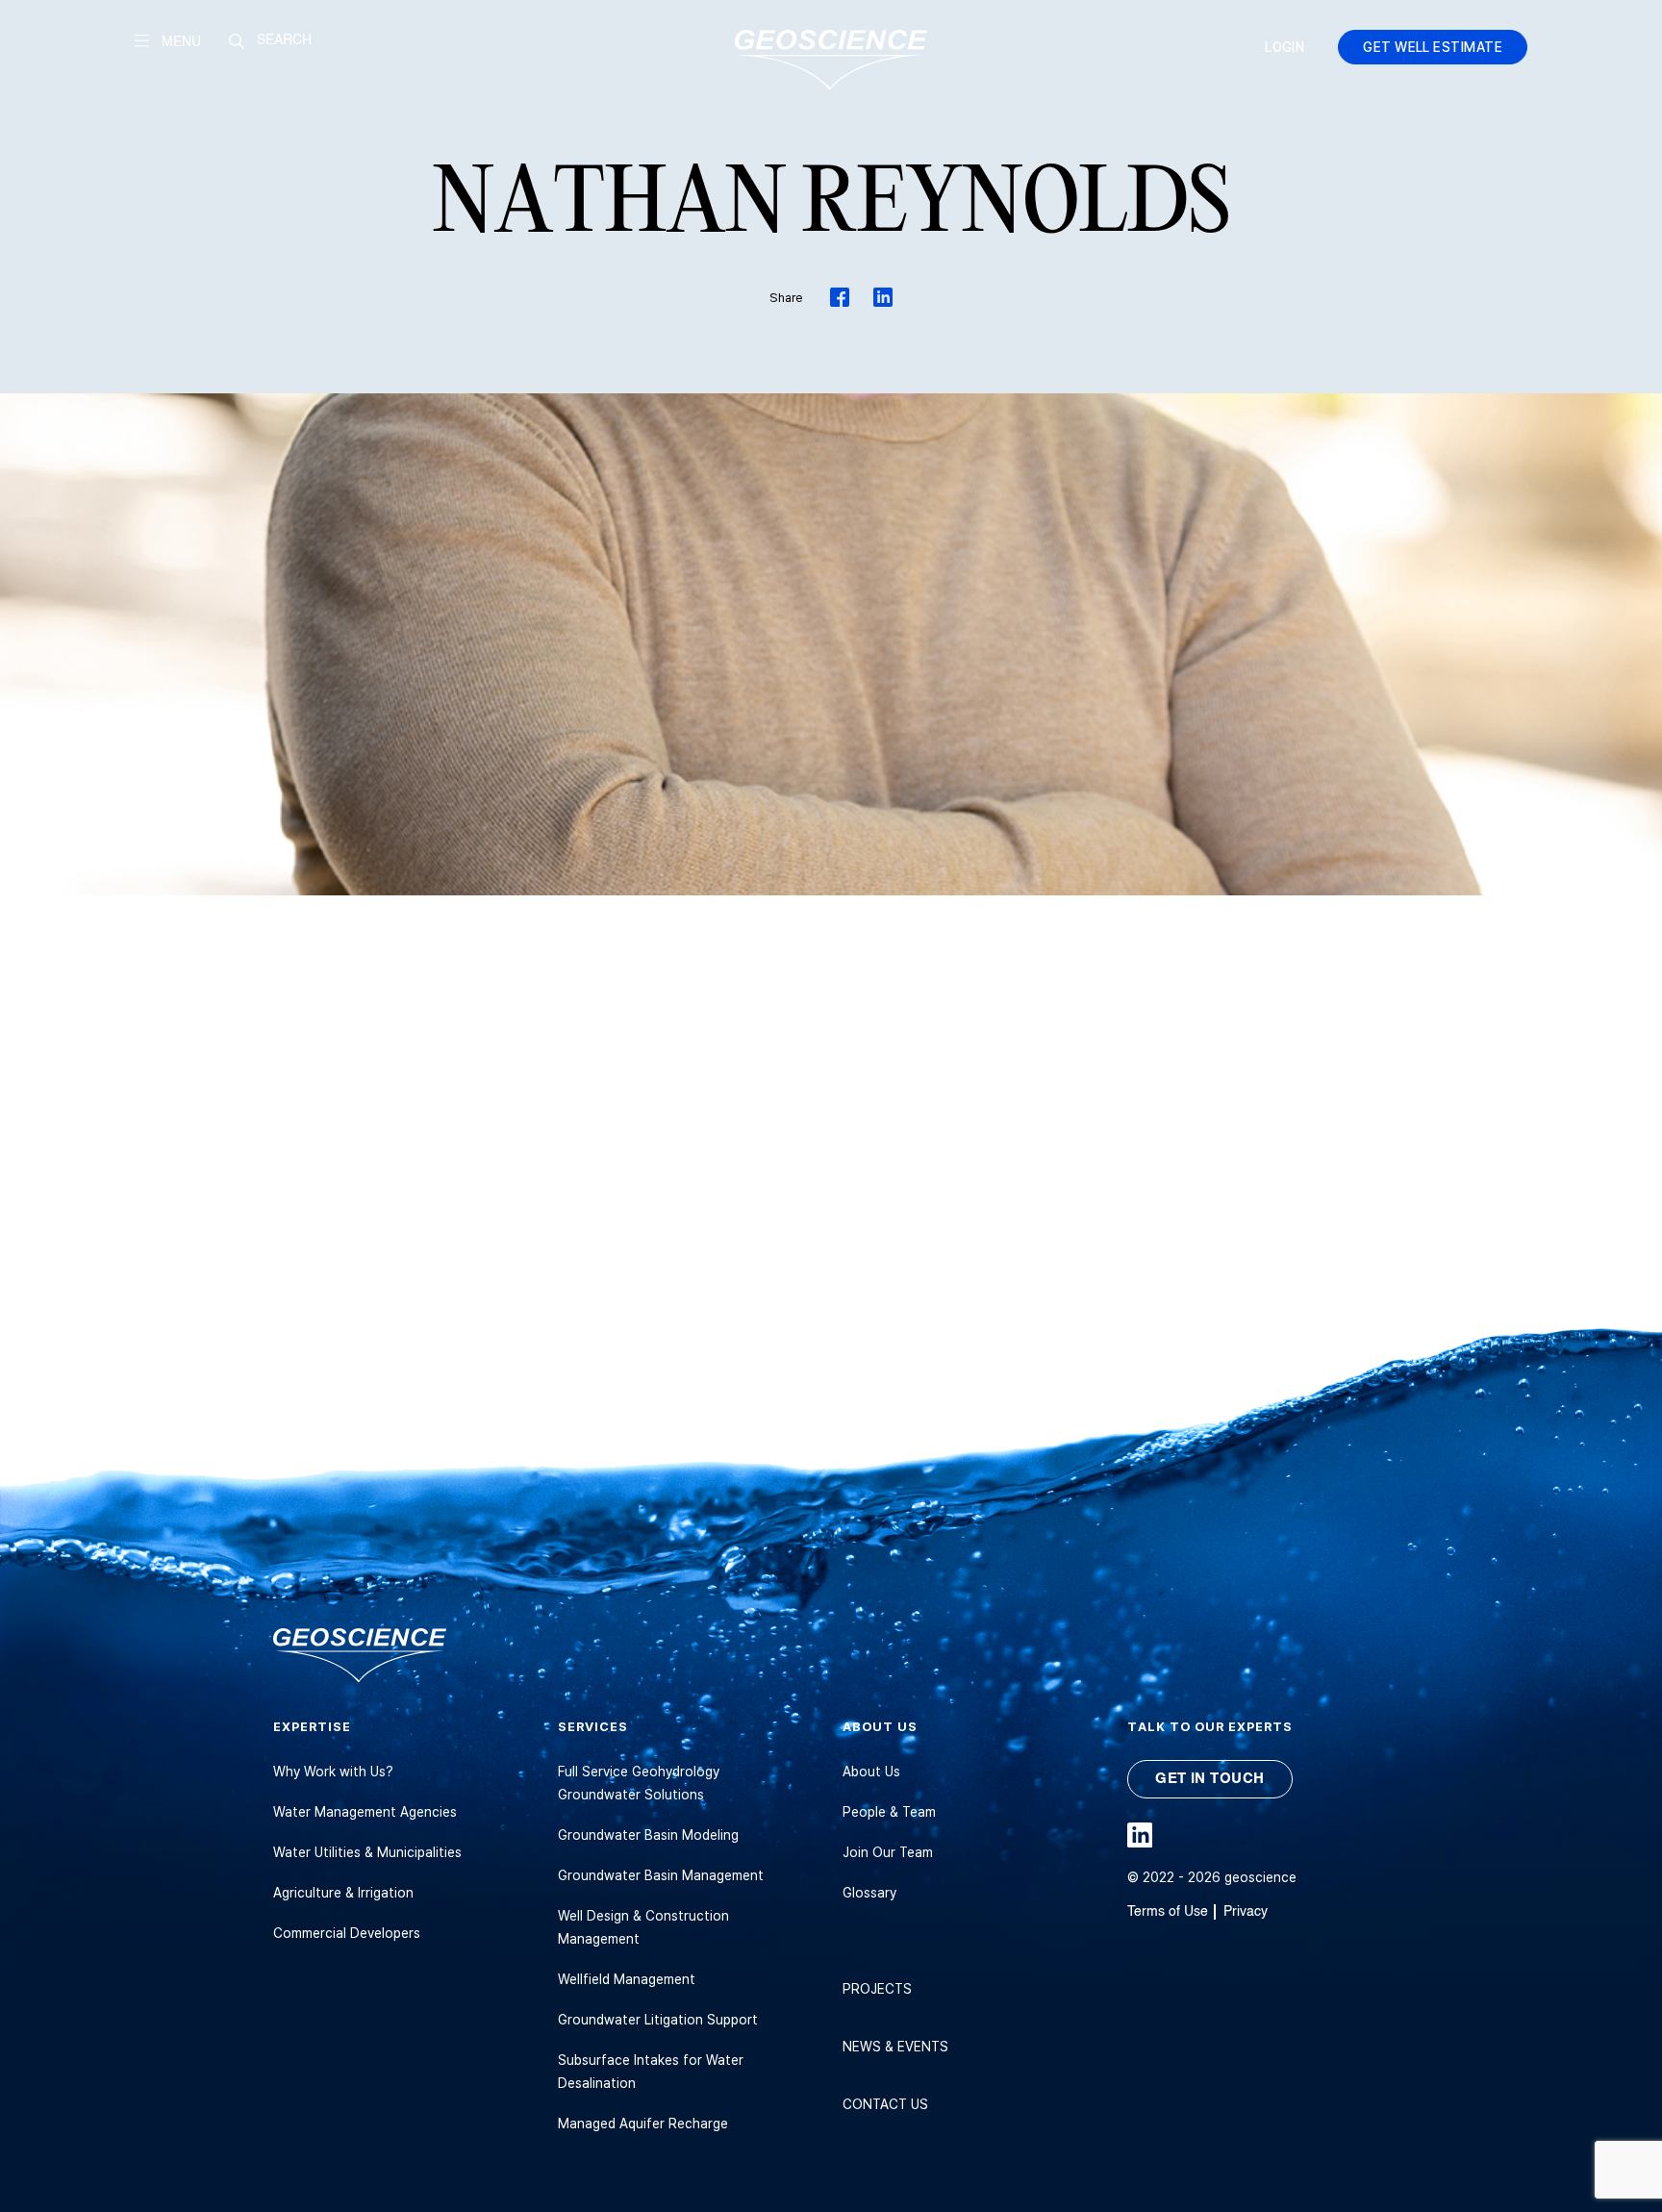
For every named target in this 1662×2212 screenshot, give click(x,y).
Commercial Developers (347, 1933)
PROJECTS (877, 1988)
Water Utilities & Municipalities (367, 1852)
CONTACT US (885, 2104)
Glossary (869, 1892)
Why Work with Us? (333, 1771)
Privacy (1246, 1911)
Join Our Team (888, 1852)
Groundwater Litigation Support (658, 2019)
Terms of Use (1168, 1911)
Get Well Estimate (1433, 47)
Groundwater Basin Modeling (648, 1835)
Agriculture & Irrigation (343, 1892)
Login (1284, 47)
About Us (871, 1771)
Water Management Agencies (365, 1811)
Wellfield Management (627, 1979)
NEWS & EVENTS (895, 2046)
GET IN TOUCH (1209, 1778)
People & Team (889, 1811)
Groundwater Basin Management (661, 1875)
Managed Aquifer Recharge (643, 2123)
